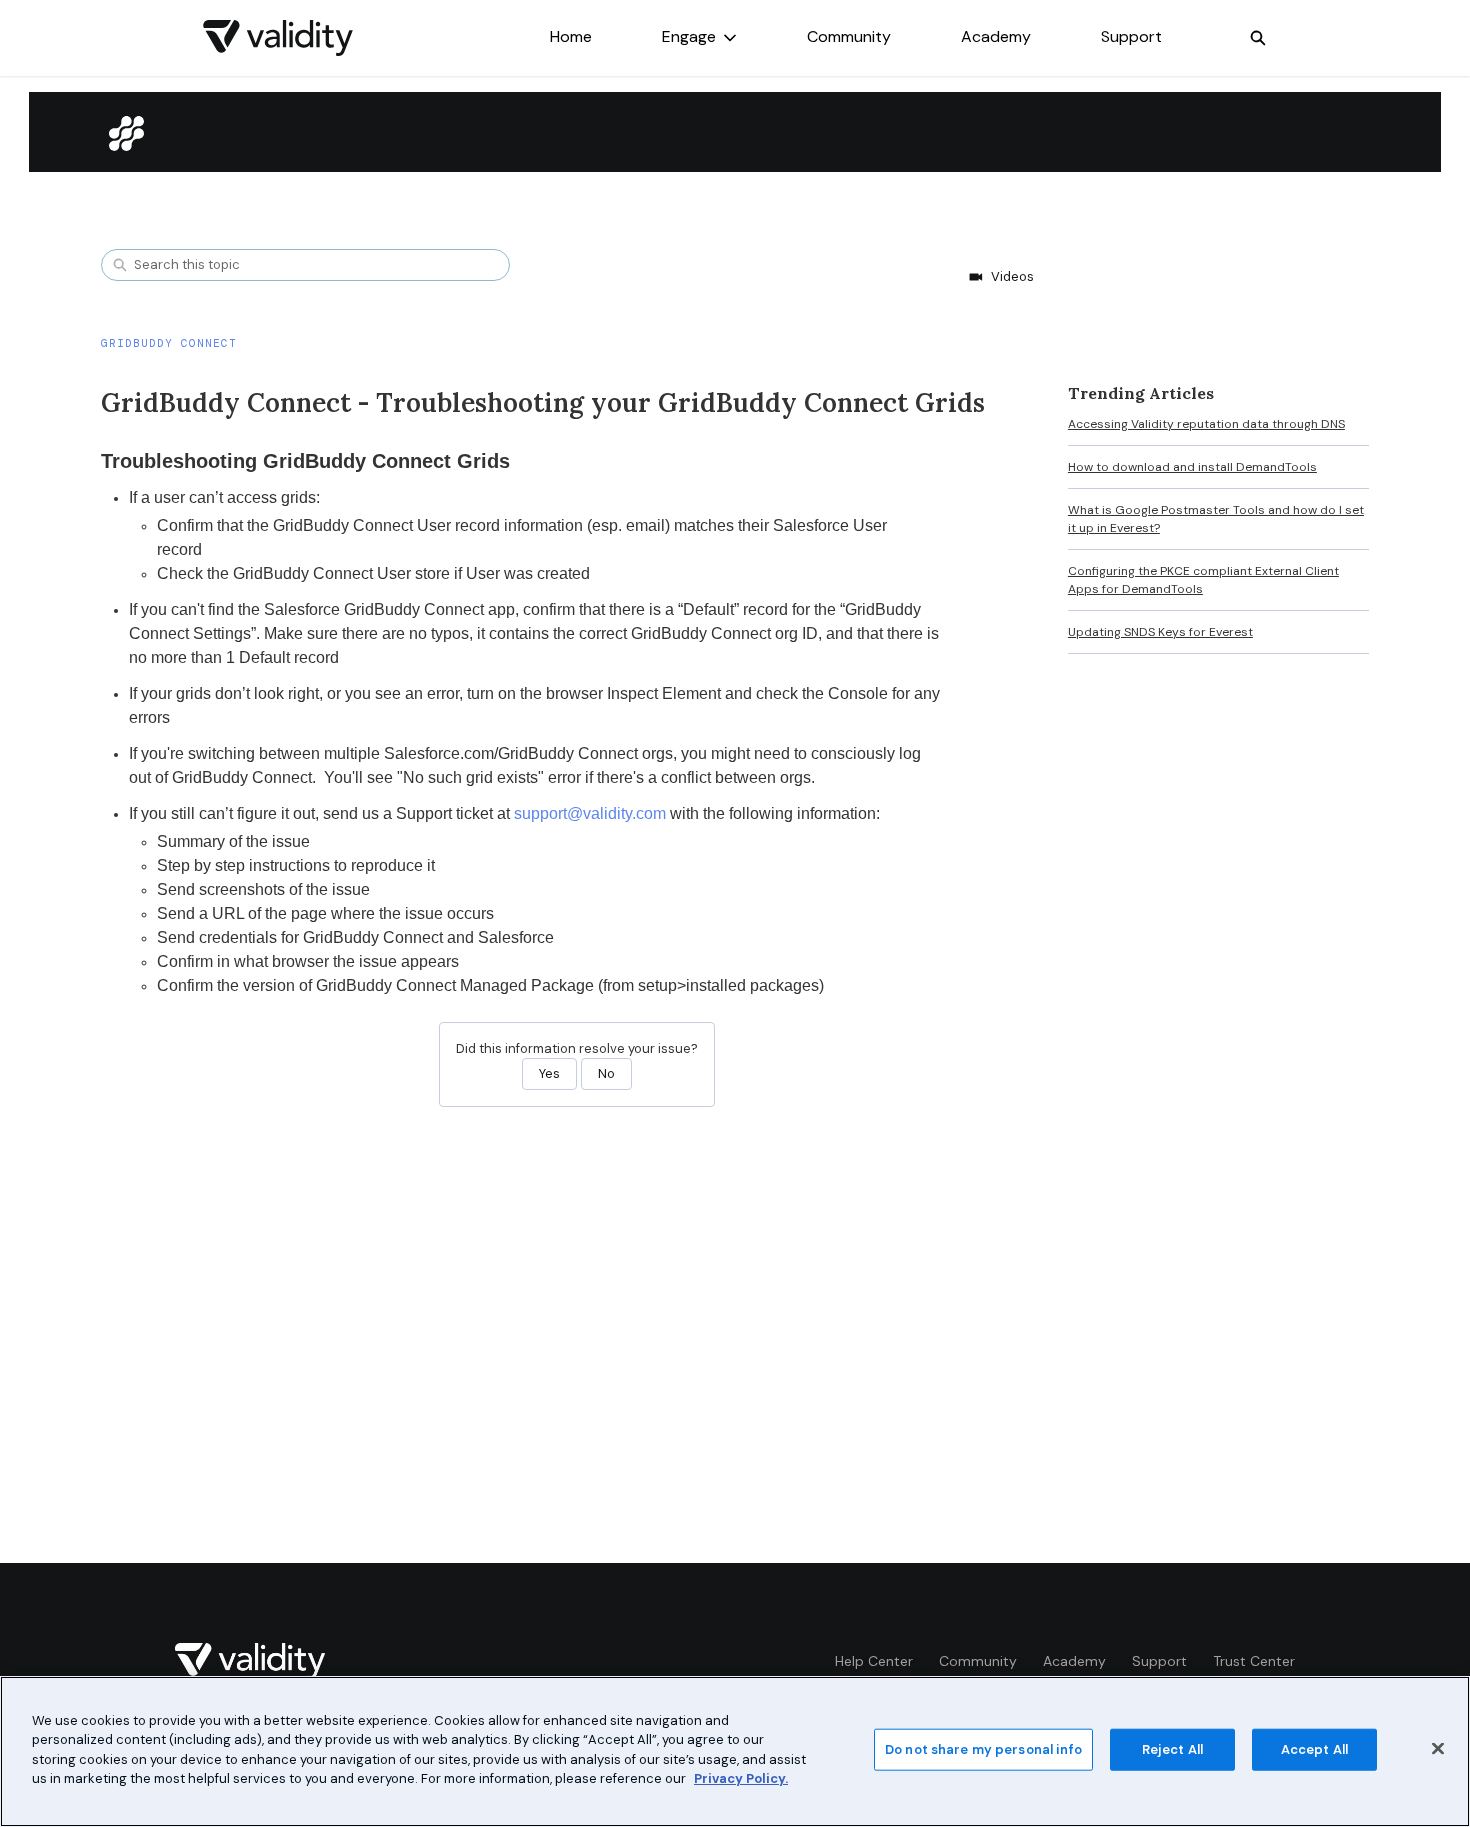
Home (571, 36)
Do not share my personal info (983, 1749)
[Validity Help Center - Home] (278, 38)
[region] (735, 1751)
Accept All (1314, 1749)
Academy (996, 36)
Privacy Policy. (741, 1778)
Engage (689, 36)
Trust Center (1254, 1661)
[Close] (1438, 1749)
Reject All (1172, 1749)
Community (849, 36)
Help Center (874, 1661)
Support (1131, 36)
